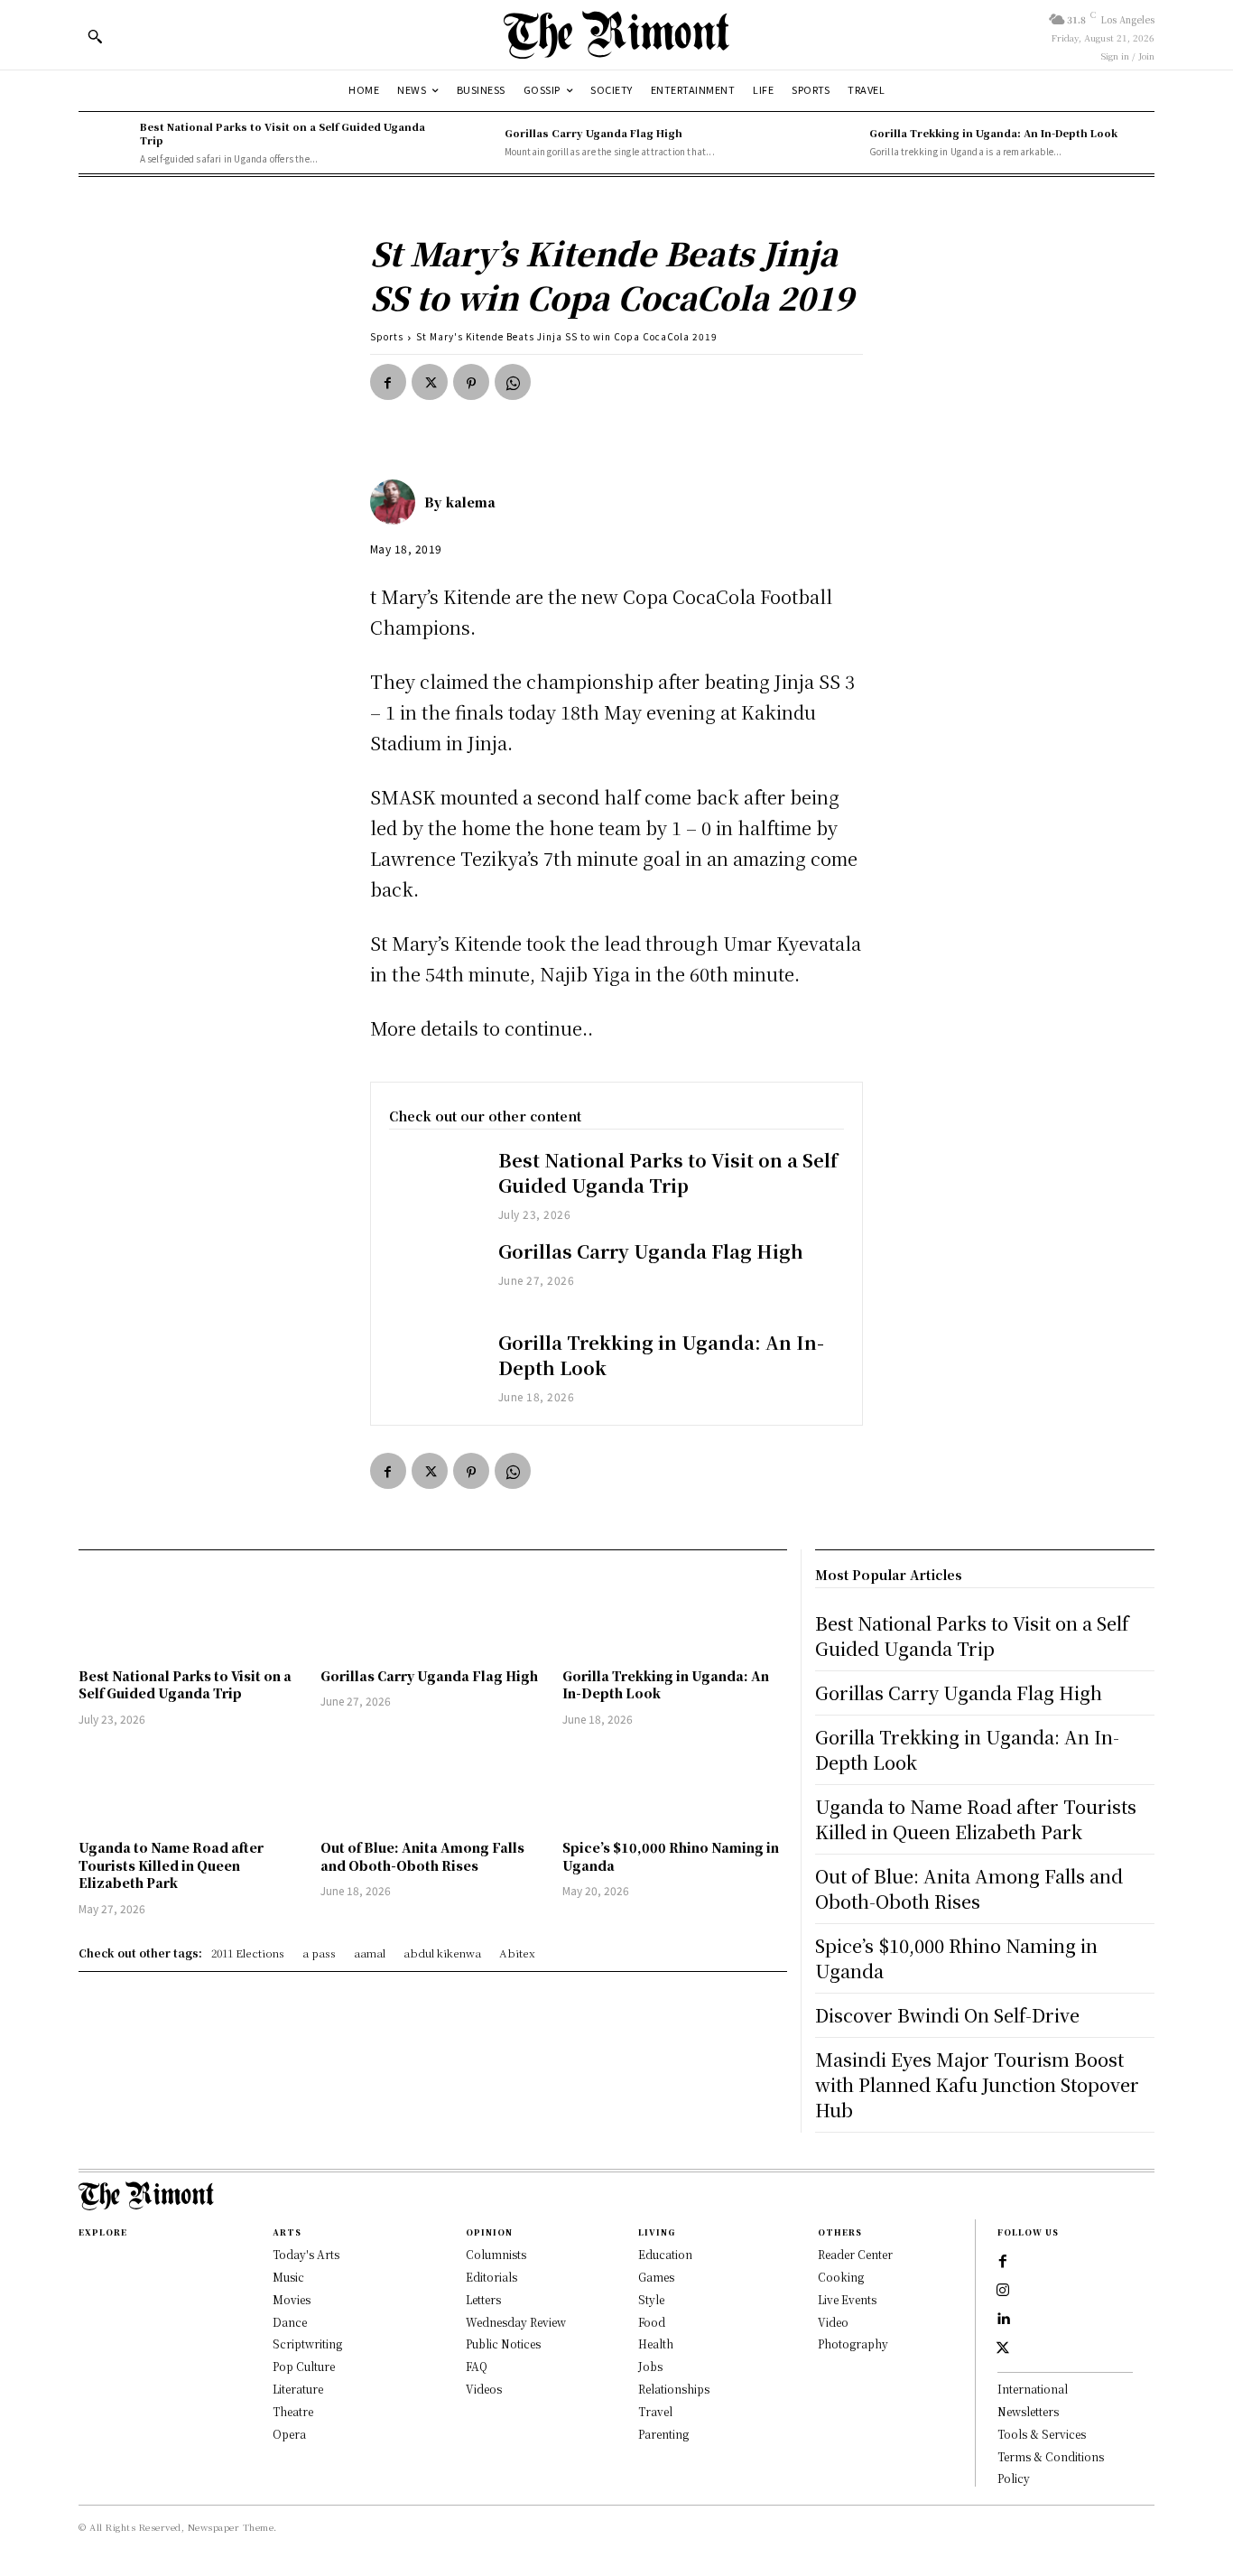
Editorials (491, 2277)
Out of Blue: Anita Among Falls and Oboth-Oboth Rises (422, 1856)
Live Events (847, 2299)
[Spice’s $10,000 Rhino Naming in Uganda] (674, 1786)
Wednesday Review (516, 2322)
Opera (289, 2434)
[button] (95, 36)
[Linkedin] (1003, 2320)
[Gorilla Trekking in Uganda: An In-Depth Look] (834, 143)
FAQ (477, 2366)
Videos (484, 2389)
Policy (1014, 2478)
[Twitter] (430, 382)
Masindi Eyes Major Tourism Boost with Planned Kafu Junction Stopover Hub (977, 2084)
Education (665, 2254)
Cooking (841, 2277)
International (1033, 2389)
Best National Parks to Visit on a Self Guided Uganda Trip (283, 133)
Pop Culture (304, 2366)
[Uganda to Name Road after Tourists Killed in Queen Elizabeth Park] (190, 1786)
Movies (292, 2299)
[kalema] (397, 502)
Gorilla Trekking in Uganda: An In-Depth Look (993, 133)
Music (288, 2277)
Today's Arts (306, 2254)
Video (833, 2322)
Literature (298, 2389)
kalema (471, 502)
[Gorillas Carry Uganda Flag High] (469, 143)
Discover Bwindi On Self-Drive (947, 2015)
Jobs (650, 2366)
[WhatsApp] (513, 382)
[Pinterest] (471, 382)
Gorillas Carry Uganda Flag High (593, 133)
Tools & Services (1042, 2434)
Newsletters (1028, 2411)
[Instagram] (1003, 2291)
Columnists (496, 2254)
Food (652, 2322)
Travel (655, 2411)
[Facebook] (388, 382)
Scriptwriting (307, 2344)
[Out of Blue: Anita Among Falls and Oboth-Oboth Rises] (432, 1786)
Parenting (663, 2434)
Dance (290, 2322)
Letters (483, 2299)
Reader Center (855, 2254)
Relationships (674, 2389)
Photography (853, 2344)
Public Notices (503, 2344)
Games (656, 2277)
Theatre (293, 2411)
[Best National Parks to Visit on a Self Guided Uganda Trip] (105, 143)
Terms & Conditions (1051, 2456)
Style (651, 2299)
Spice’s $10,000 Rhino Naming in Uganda (671, 1856)
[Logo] (616, 35)
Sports (387, 336)
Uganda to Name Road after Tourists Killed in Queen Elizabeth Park (171, 1865)
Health (656, 2344)
